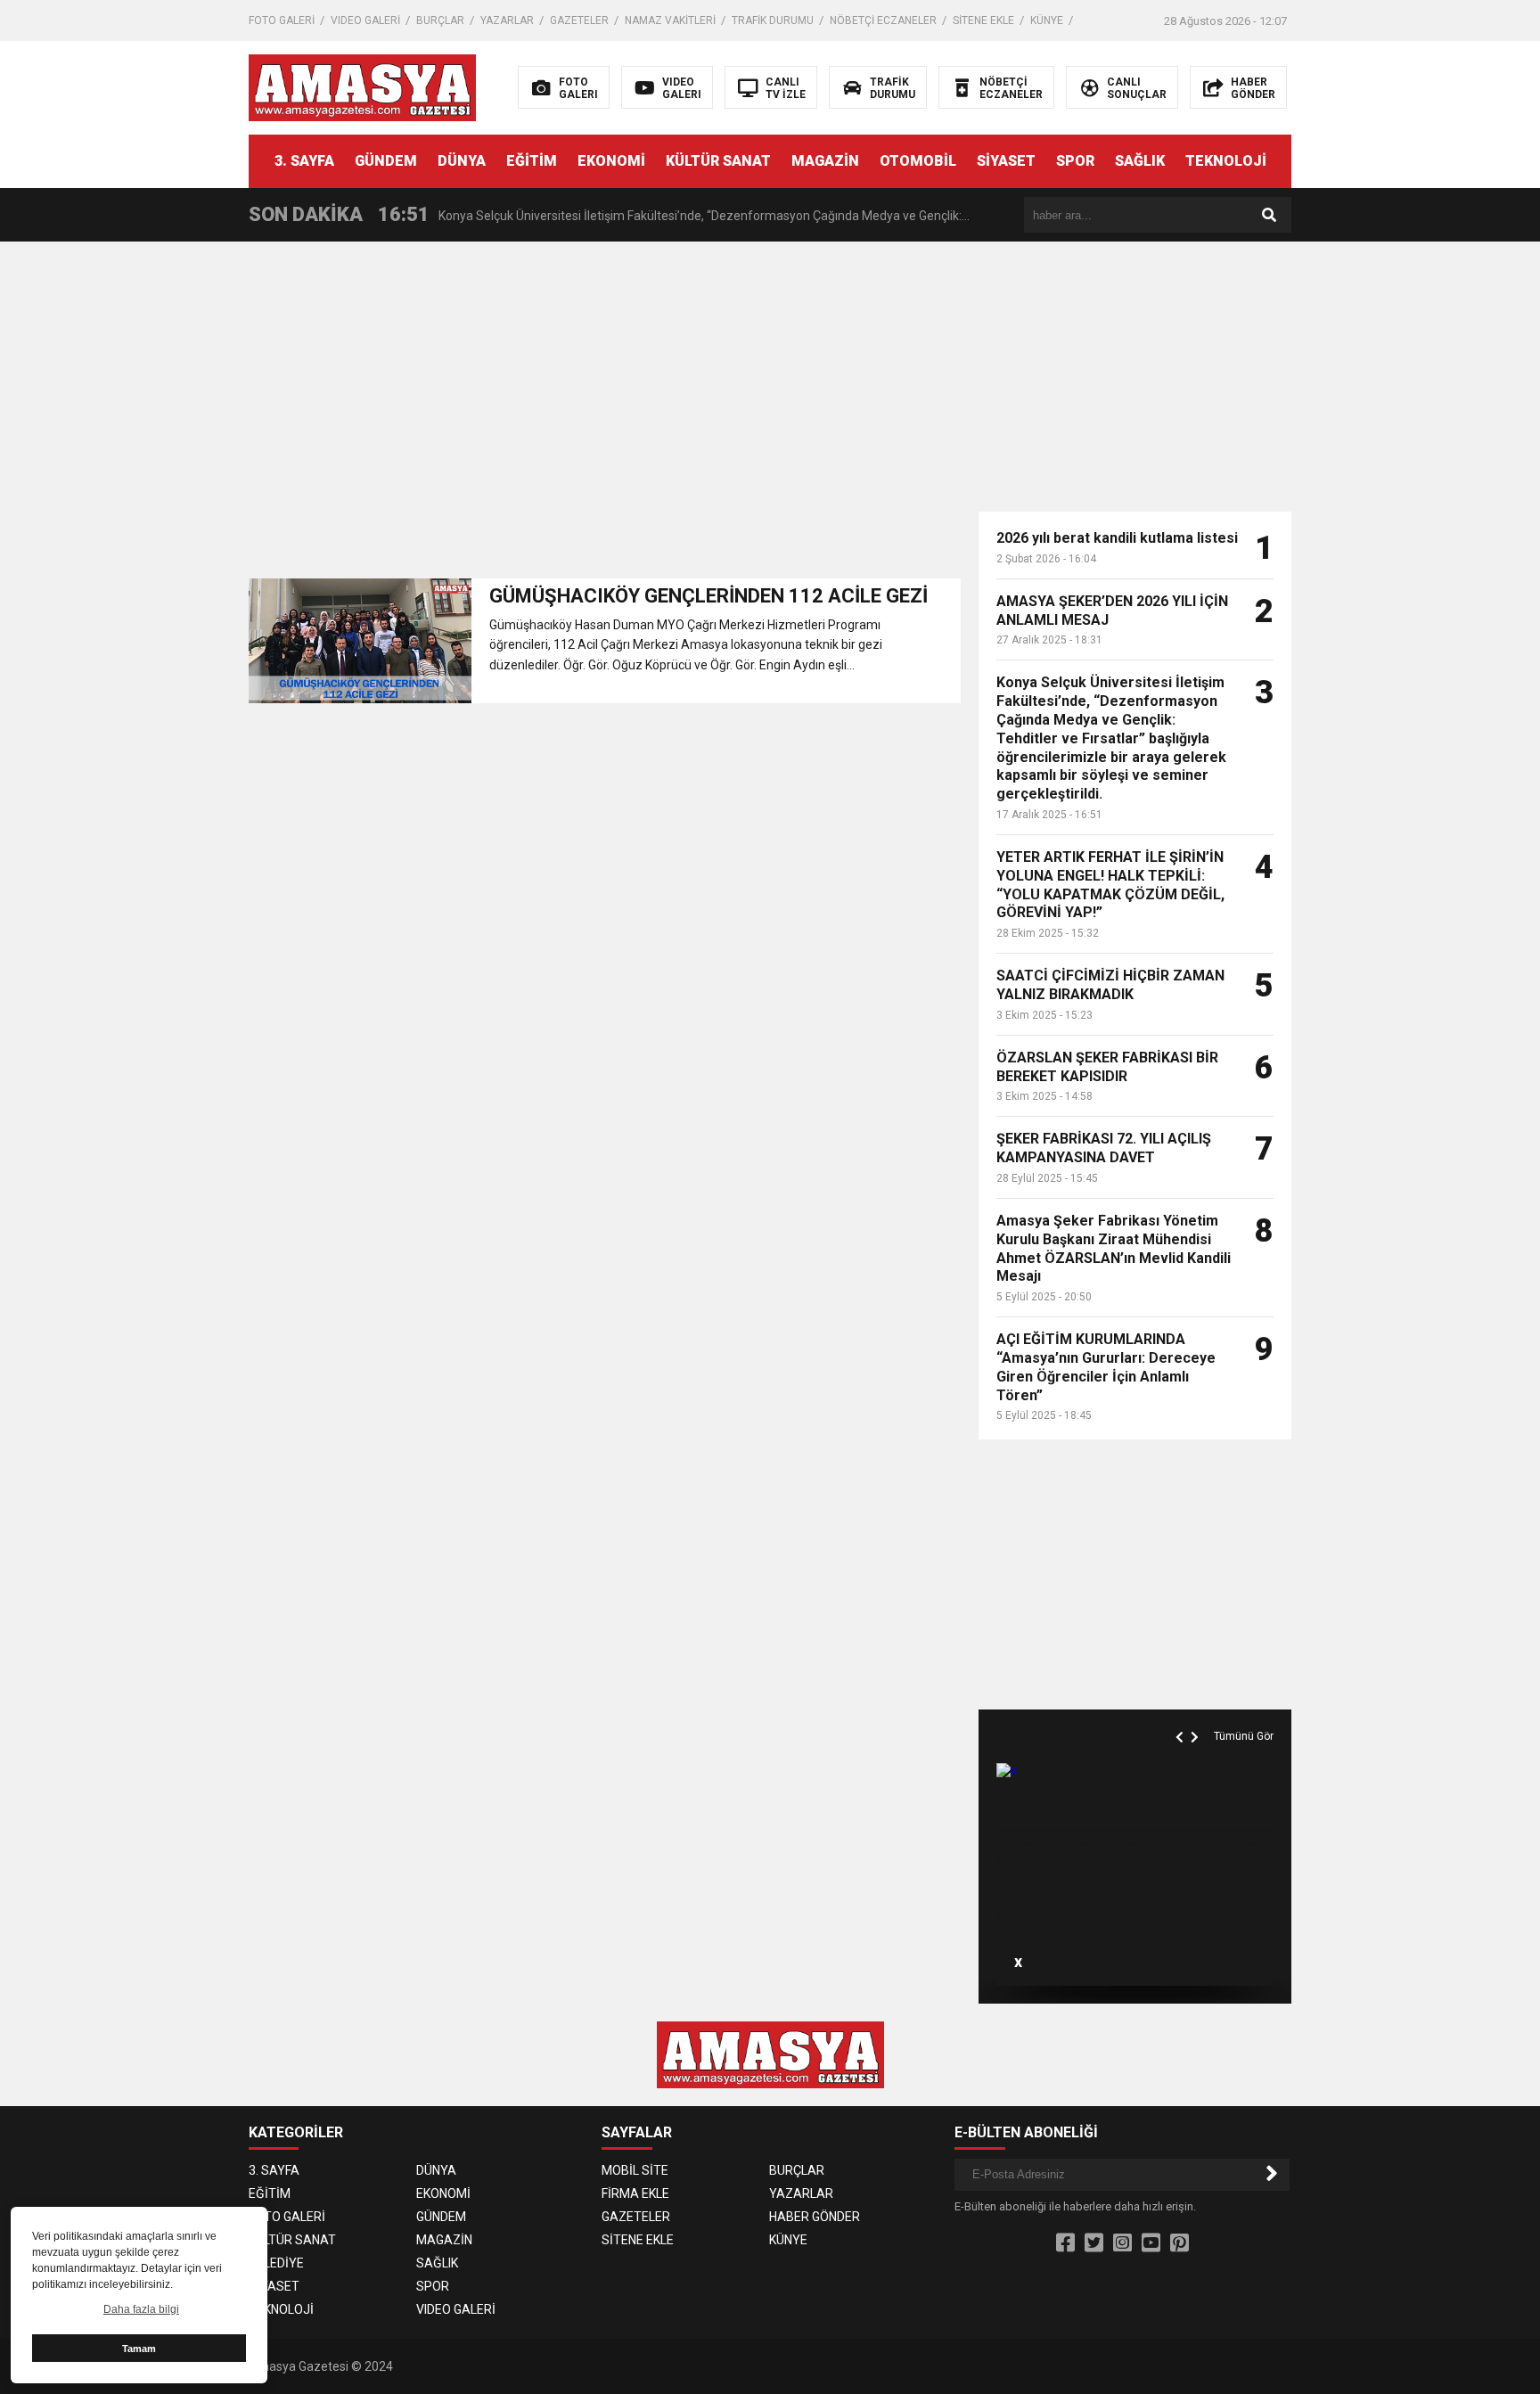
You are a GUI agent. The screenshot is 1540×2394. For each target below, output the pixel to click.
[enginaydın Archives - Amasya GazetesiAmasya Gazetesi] (362, 86)
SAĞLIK (1140, 161)
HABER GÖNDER (815, 2217)
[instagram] (1122, 2243)
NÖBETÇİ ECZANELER (883, 20)
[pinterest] (1180, 2243)
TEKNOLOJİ (1226, 161)
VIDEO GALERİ (365, 20)
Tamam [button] (139, 2349)
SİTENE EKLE (983, 20)
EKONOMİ (611, 161)
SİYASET (1006, 161)
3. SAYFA (304, 161)
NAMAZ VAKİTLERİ (670, 20)
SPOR (1075, 161)
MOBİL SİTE (635, 2170)
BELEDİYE (276, 2263)
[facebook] (1065, 2243)
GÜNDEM (386, 161)
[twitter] (1094, 2243)
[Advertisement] (1425, 526)
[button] (1182, 1717)
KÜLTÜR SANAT (718, 161)
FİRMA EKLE (635, 2193)
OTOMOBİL (918, 161)
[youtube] (1151, 2243)
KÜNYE (1047, 20)
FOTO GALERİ (282, 20)
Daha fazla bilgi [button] (141, 2309)
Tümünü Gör (1244, 1736)
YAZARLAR (507, 20)
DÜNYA (462, 161)
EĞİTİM (532, 161)
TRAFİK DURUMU (773, 20)
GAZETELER (579, 20)
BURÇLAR (440, 20)
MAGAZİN (825, 161)
